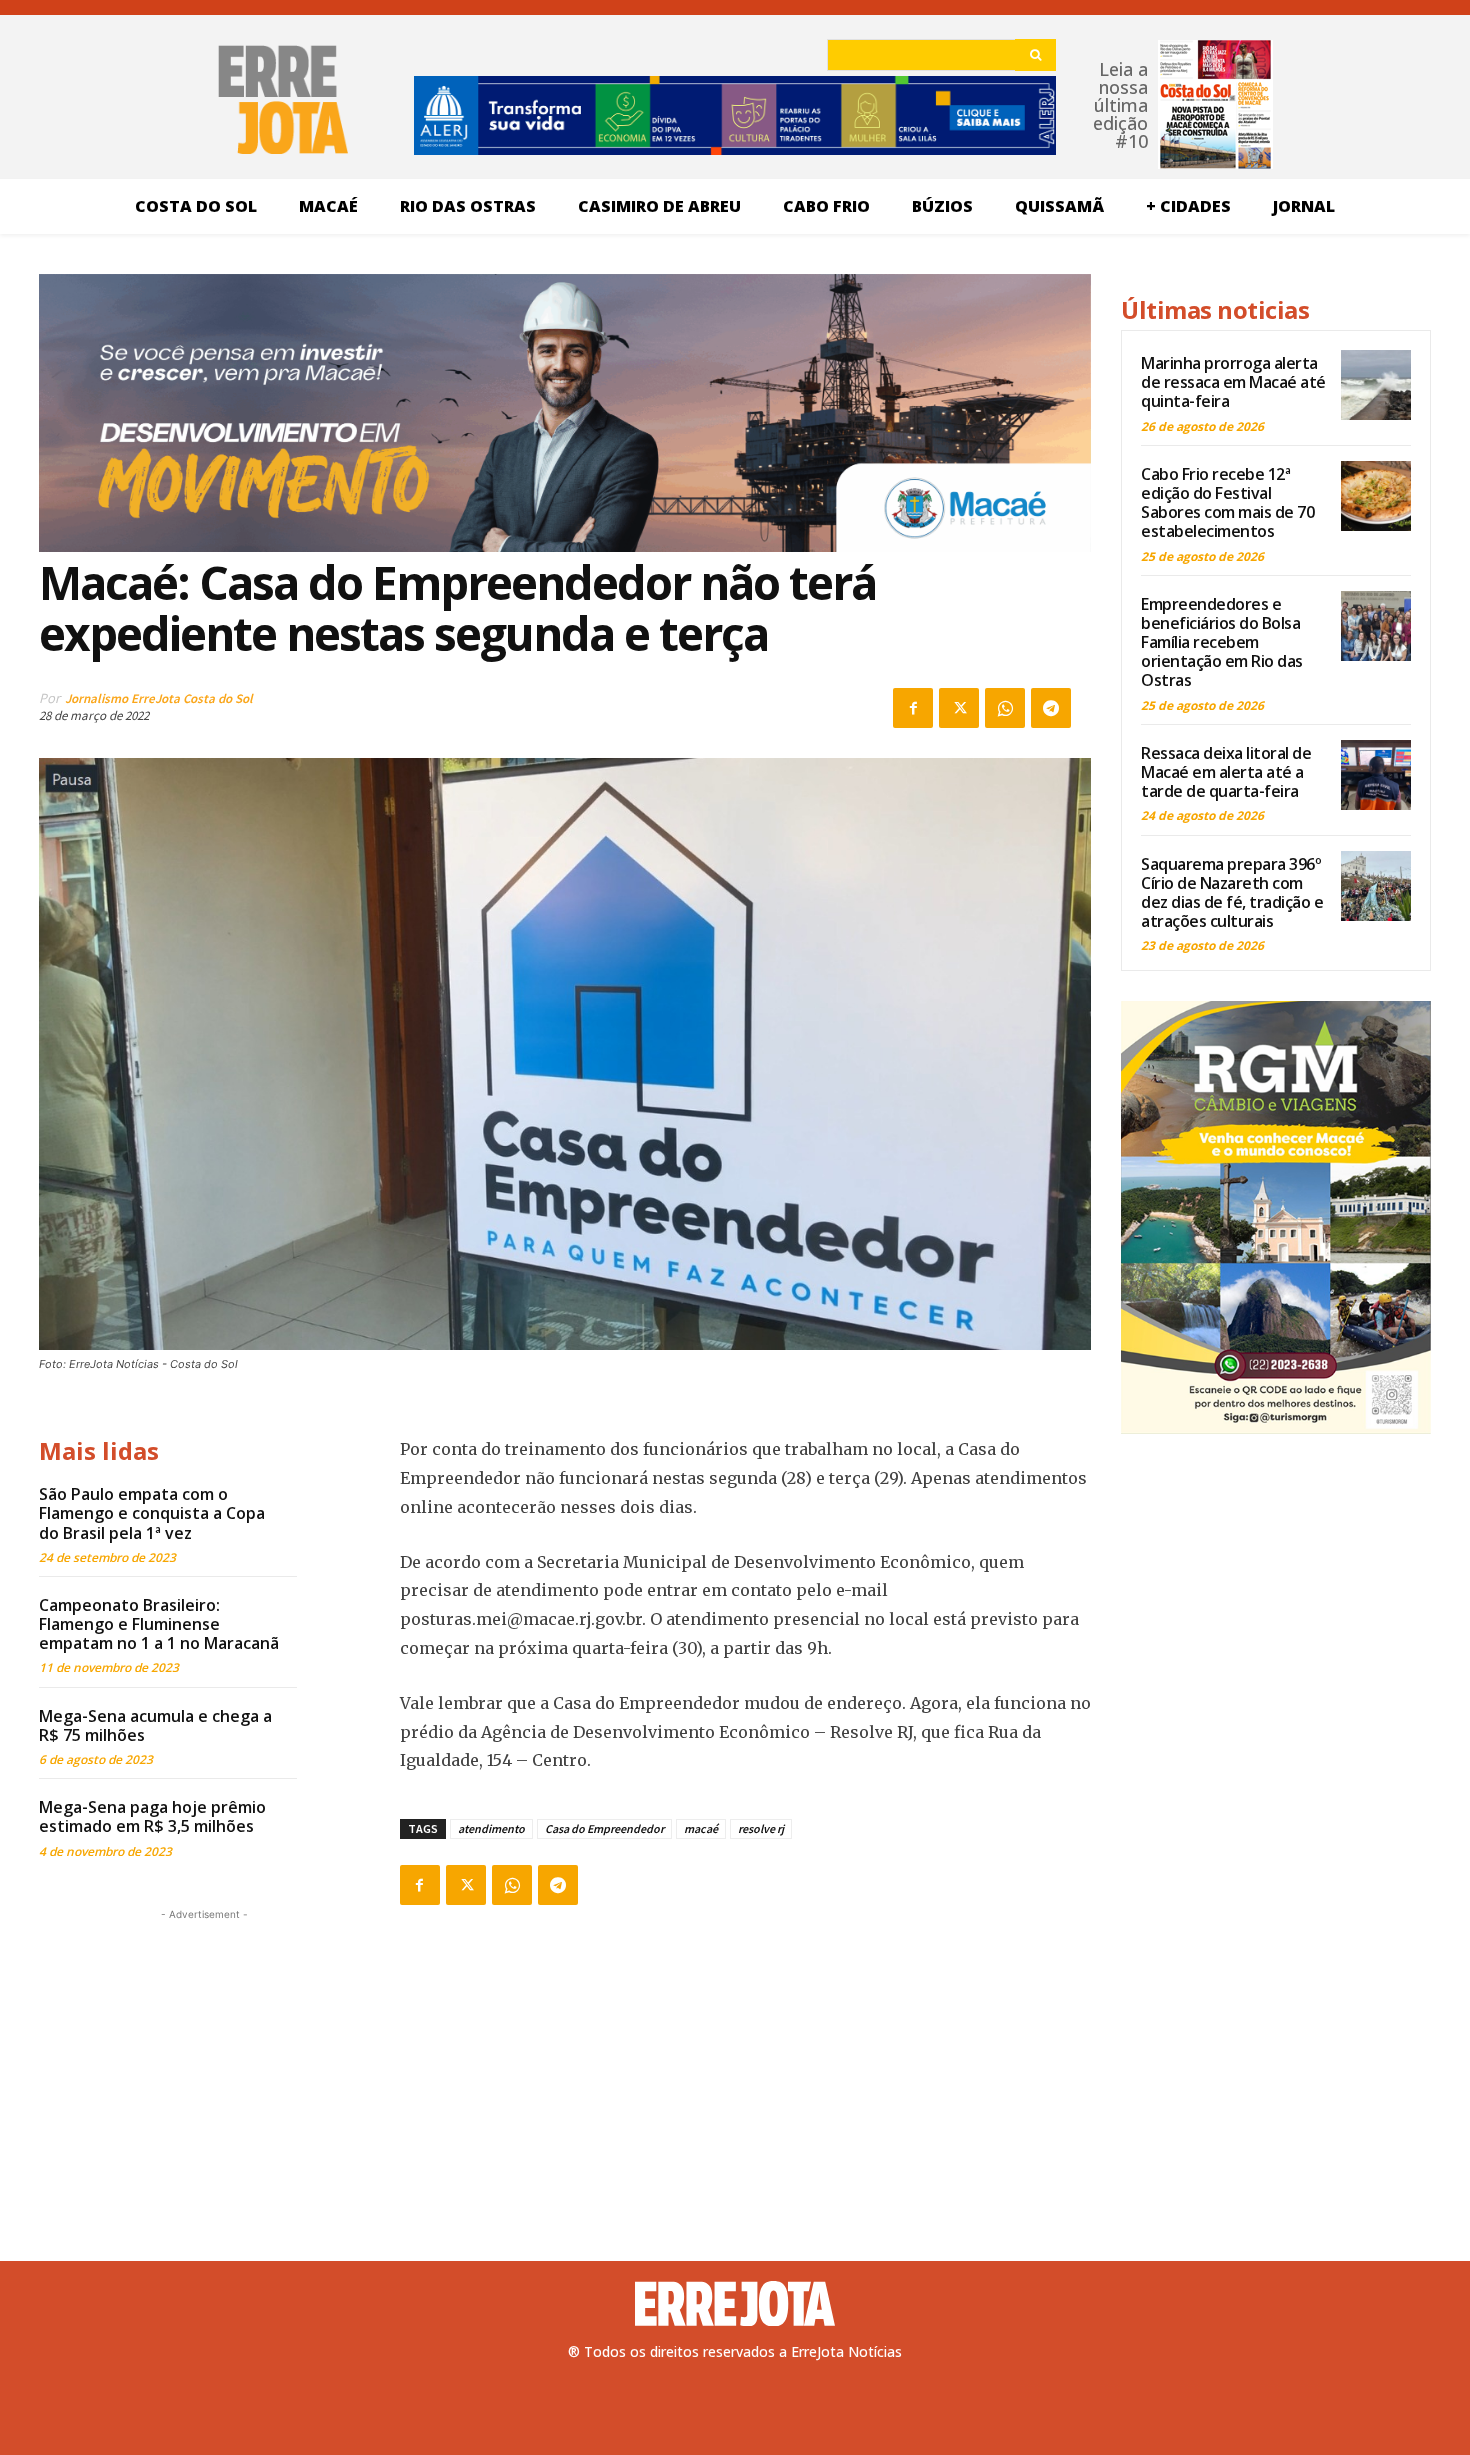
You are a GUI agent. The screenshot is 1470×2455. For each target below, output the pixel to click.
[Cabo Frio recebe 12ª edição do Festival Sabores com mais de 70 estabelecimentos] (1376, 496)
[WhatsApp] (1005, 708)
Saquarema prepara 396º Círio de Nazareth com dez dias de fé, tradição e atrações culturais (1232, 893)
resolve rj (761, 1828)
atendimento (491, 1828)
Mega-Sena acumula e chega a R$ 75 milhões (155, 1725)
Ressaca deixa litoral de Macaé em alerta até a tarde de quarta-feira (1226, 772)
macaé (701, 1828)
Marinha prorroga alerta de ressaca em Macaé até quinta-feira (1233, 382)
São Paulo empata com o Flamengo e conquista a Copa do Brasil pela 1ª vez (152, 1513)
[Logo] (735, 2304)
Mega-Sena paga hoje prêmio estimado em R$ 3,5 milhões (152, 1816)
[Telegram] (1051, 708)
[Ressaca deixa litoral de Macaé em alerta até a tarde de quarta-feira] (1376, 775)
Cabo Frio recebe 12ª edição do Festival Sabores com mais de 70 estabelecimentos (1227, 503)
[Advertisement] (204, 2050)
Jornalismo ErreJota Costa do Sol (159, 698)
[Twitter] (959, 708)
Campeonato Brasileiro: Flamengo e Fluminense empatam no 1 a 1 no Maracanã (159, 1624)
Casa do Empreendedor (604, 1828)
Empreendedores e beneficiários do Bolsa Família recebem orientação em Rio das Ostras (1222, 642)
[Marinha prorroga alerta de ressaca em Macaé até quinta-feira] (1376, 385)
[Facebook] (913, 708)
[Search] (1035, 55)
